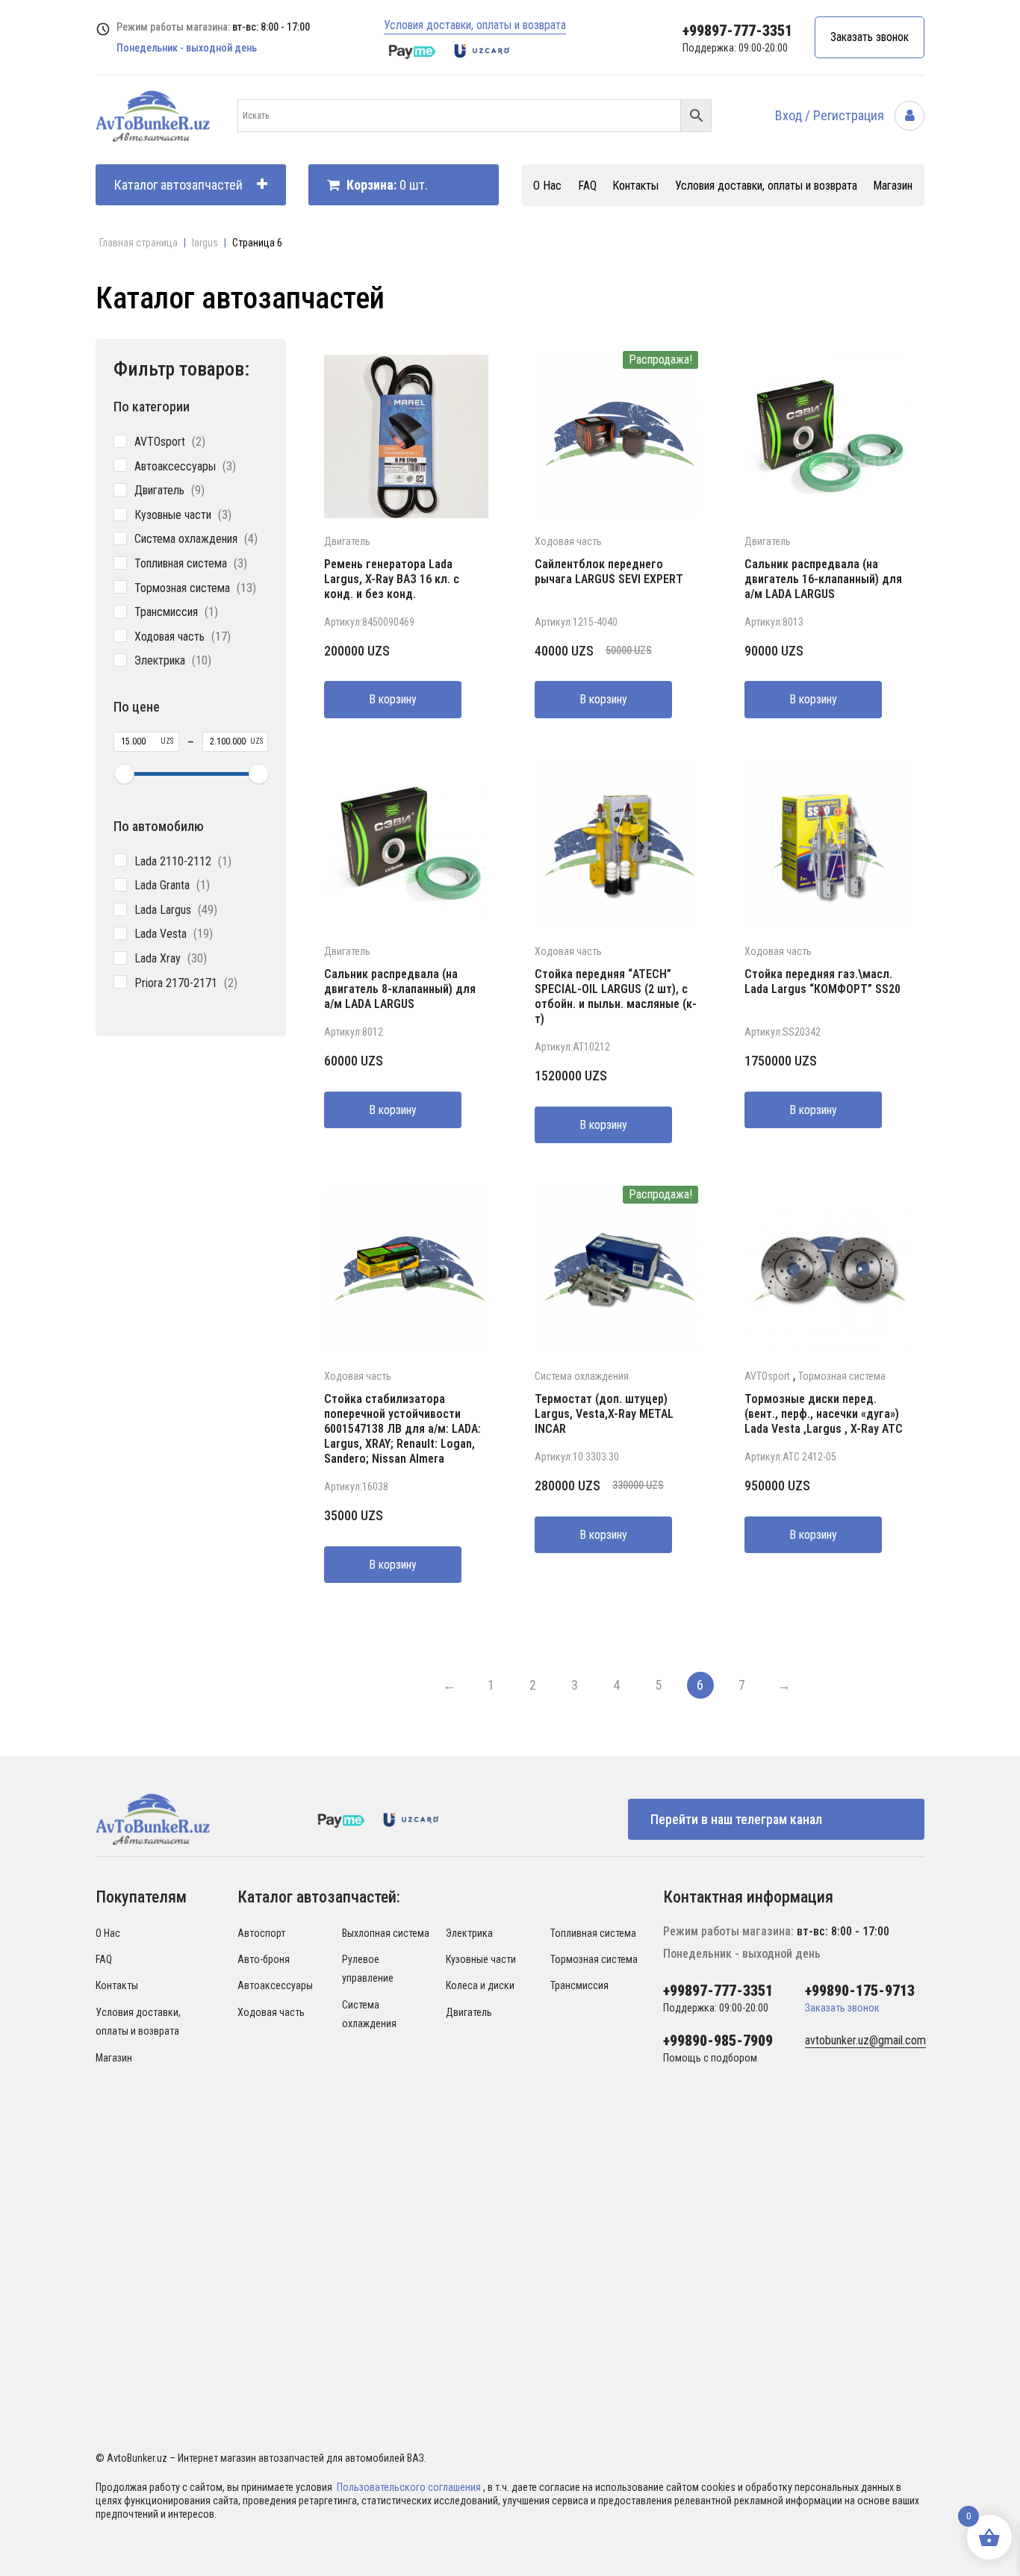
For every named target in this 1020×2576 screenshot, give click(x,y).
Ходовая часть (568, 541)
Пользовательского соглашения (410, 2487)
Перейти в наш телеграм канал (736, 1819)
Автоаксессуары (275, 1985)
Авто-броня (264, 1959)
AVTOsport (767, 1376)
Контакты (635, 186)
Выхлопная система (386, 1933)
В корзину (393, 699)
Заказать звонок (870, 37)
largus (205, 243)
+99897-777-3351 (737, 31)
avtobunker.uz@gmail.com (865, 2040)
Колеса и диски (480, 1985)
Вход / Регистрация (831, 115)
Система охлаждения (582, 1376)
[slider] (124, 774)
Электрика (469, 1933)
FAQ (587, 186)
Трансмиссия (579, 1985)
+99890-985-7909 (718, 2041)
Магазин (893, 186)
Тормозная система (842, 1376)
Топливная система (593, 1933)
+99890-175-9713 (860, 1991)
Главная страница (139, 243)
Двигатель (347, 541)
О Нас (547, 186)
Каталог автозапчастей (178, 185)
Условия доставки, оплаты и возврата (475, 25)
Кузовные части (481, 1959)
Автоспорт (261, 1933)
